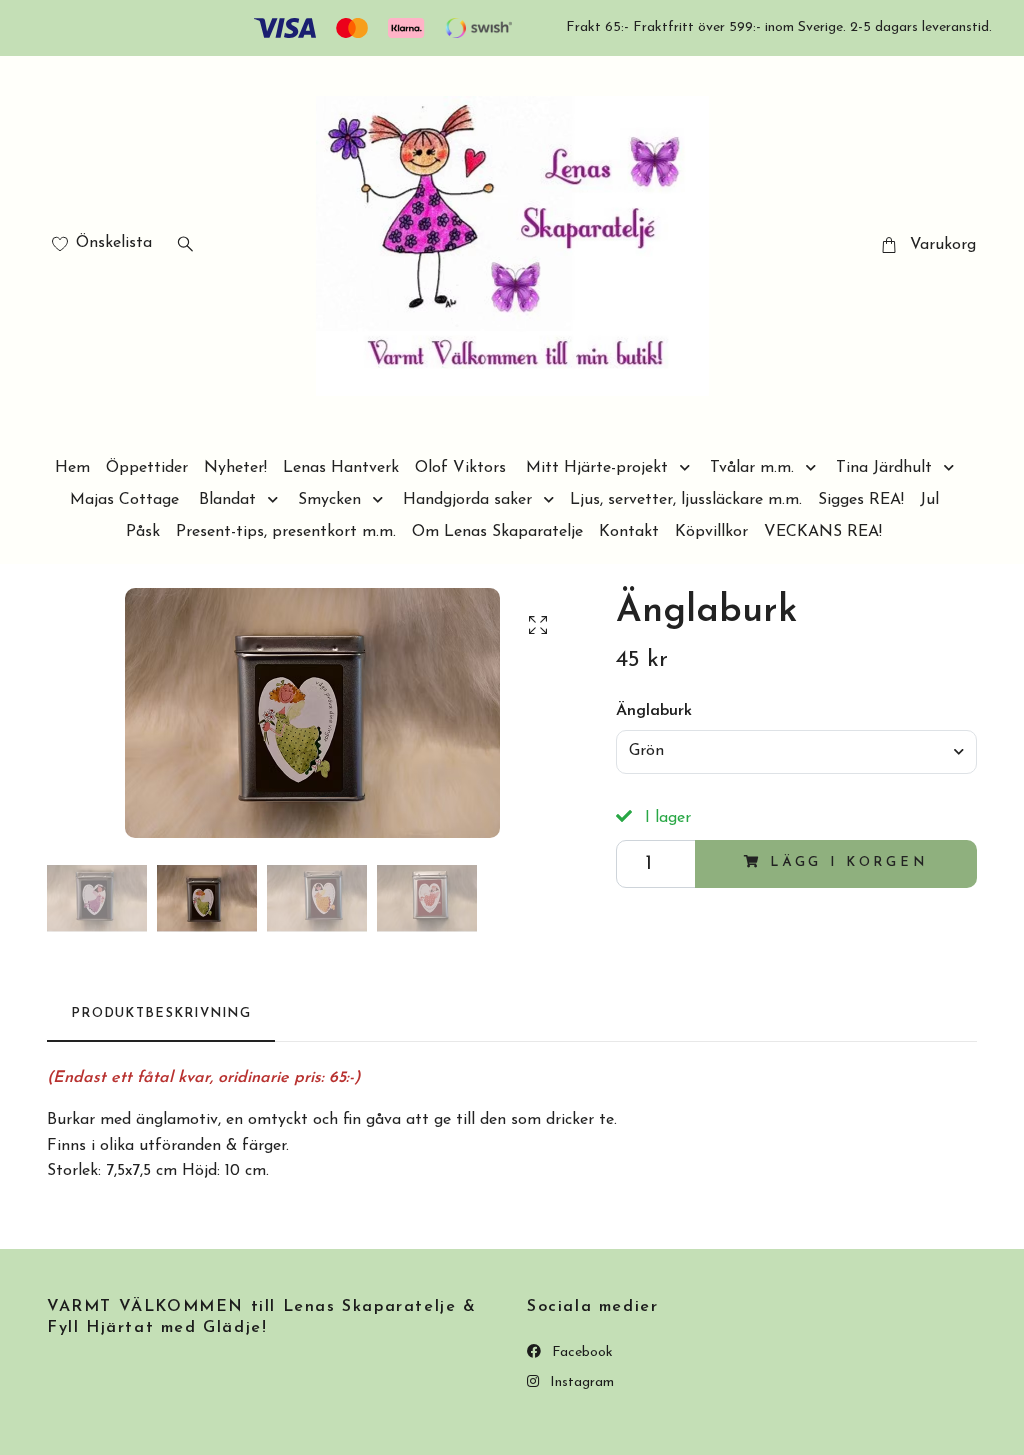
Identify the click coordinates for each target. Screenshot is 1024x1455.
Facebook (580, 1352)
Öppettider (147, 468)
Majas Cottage (124, 500)
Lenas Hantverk (341, 468)
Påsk (143, 532)
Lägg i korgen (849, 862)
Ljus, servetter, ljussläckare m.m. (686, 500)
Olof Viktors (460, 468)
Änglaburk (654, 711)
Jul (929, 500)
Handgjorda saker (467, 500)
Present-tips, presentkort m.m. (286, 532)
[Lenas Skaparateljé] (512, 246)
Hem (72, 468)
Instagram (580, 1382)
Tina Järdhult (884, 468)
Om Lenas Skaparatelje (497, 532)
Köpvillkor (711, 532)
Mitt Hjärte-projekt (597, 468)
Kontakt (629, 532)
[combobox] (796, 752)
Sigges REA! (861, 500)
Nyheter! (235, 468)
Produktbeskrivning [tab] (161, 1013)
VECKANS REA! (823, 532)
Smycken (329, 500)
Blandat (227, 500)
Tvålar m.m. (752, 468)
